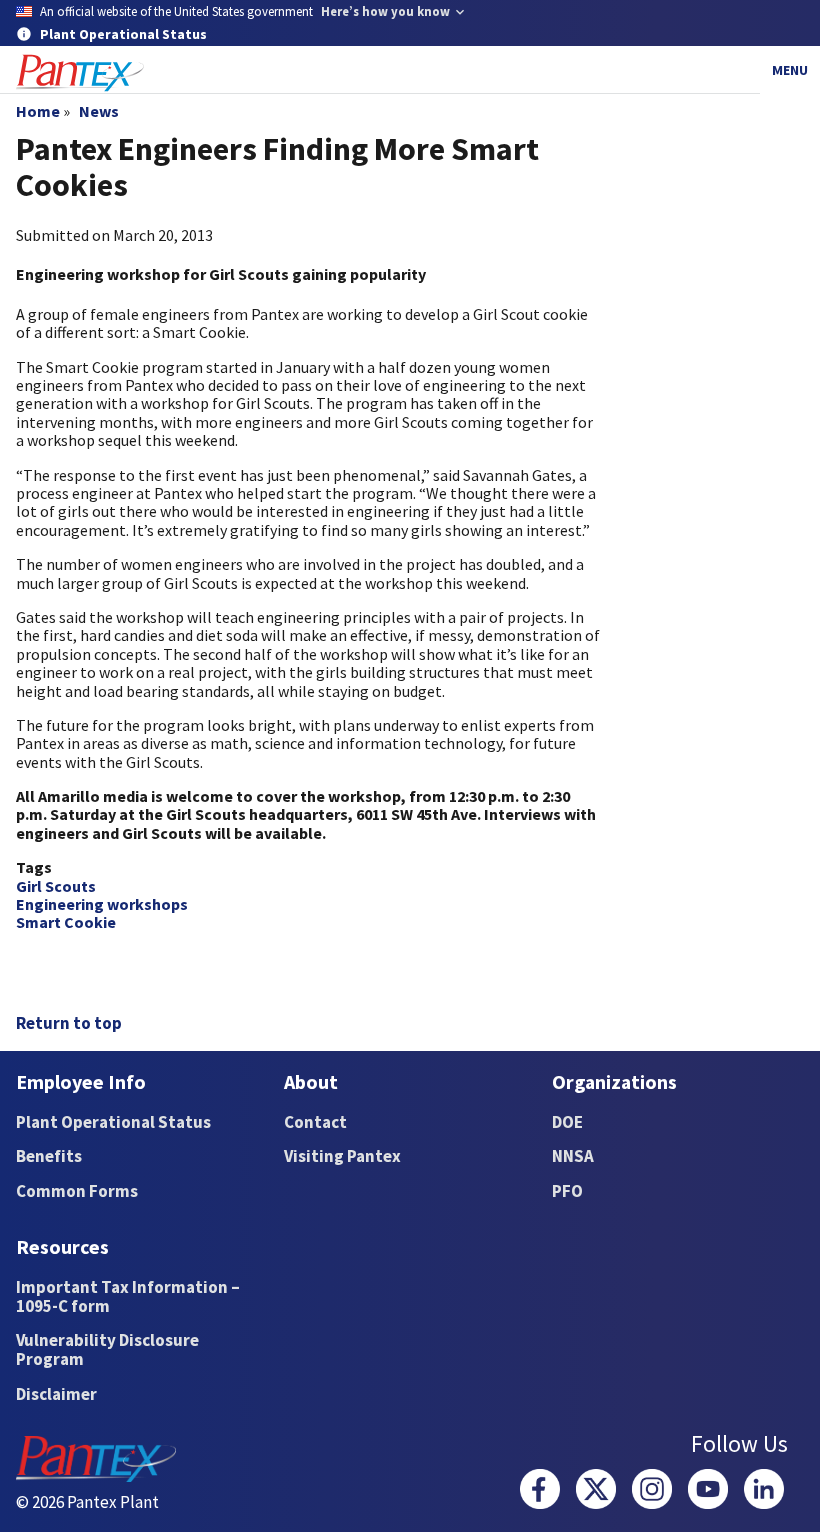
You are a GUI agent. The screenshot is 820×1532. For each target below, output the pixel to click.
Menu (790, 70)
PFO (567, 1191)
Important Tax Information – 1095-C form (128, 1296)
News (99, 111)
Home (38, 111)
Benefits (49, 1156)
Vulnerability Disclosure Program (107, 1349)
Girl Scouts (56, 886)
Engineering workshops (102, 904)
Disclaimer (56, 1394)
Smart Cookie (66, 922)
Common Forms (77, 1191)
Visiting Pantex (342, 1156)
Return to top (69, 1023)
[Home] (80, 73)
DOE (567, 1122)
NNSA (573, 1156)
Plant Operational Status (113, 1122)
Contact (315, 1122)
